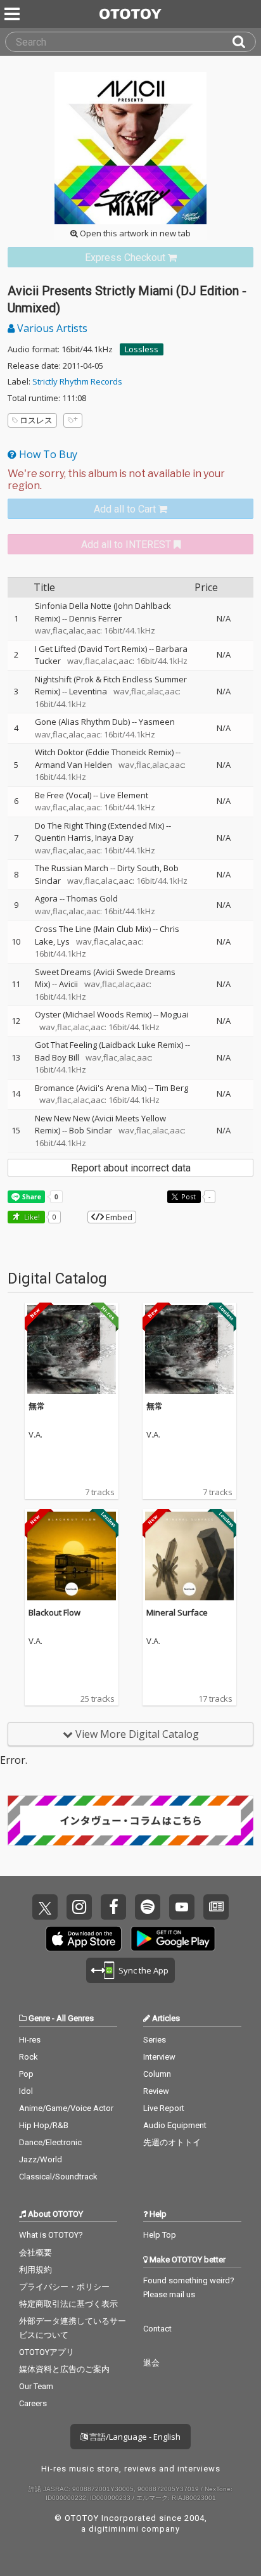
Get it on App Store (84, 1939)
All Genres (75, 2018)
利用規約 (35, 2270)
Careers (33, 2403)
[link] (130, 258)
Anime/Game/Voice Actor (66, 2108)
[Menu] (13, 14)
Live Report (164, 2108)
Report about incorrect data (131, 1168)
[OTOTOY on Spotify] (148, 1907)
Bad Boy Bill (57, 1057)
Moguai (175, 1014)
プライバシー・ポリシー (64, 2287)
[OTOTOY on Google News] (216, 1907)
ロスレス (36, 420)
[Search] (244, 42)
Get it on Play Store (173, 1939)
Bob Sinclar (91, 1130)
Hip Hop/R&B (44, 2125)
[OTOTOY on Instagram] (79, 1907)
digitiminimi (114, 2529)
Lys (63, 941)
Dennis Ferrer (95, 618)
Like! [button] (31, 1217)
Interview (159, 2057)
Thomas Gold (92, 898)
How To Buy (47, 454)
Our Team (36, 2386)
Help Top (160, 2235)
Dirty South (138, 868)
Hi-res (30, 2040)
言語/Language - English (134, 2437)
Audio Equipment (175, 2125)
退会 (151, 2363)
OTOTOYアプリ (47, 2352)
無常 (37, 1406)
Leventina (88, 691)
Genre (39, 2018)
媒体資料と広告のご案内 (64, 2369)
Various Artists (51, 328)
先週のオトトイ (172, 2142)
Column (157, 2074)
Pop (26, 2074)
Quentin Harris (63, 838)
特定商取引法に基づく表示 (68, 2304)
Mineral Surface (177, 1612)
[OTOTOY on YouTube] (182, 1907)
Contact (157, 2329)
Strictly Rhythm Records (77, 381)
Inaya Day (114, 838)
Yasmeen (157, 722)
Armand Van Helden (73, 765)
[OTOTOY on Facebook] (113, 1907)
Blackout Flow (54, 1612)
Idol (26, 2091)
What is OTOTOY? (51, 2235)
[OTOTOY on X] (45, 1907)
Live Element (124, 795)
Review (156, 2091)
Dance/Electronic (50, 2142)
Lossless (142, 349)
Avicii (68, 984)
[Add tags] (73, 420)
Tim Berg (172, 1088)
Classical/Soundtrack (58, 2177)
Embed (118, 1217)
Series (155, 2040)
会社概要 (35, 2253)
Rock (29, 2057)
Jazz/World (41, 2159)
